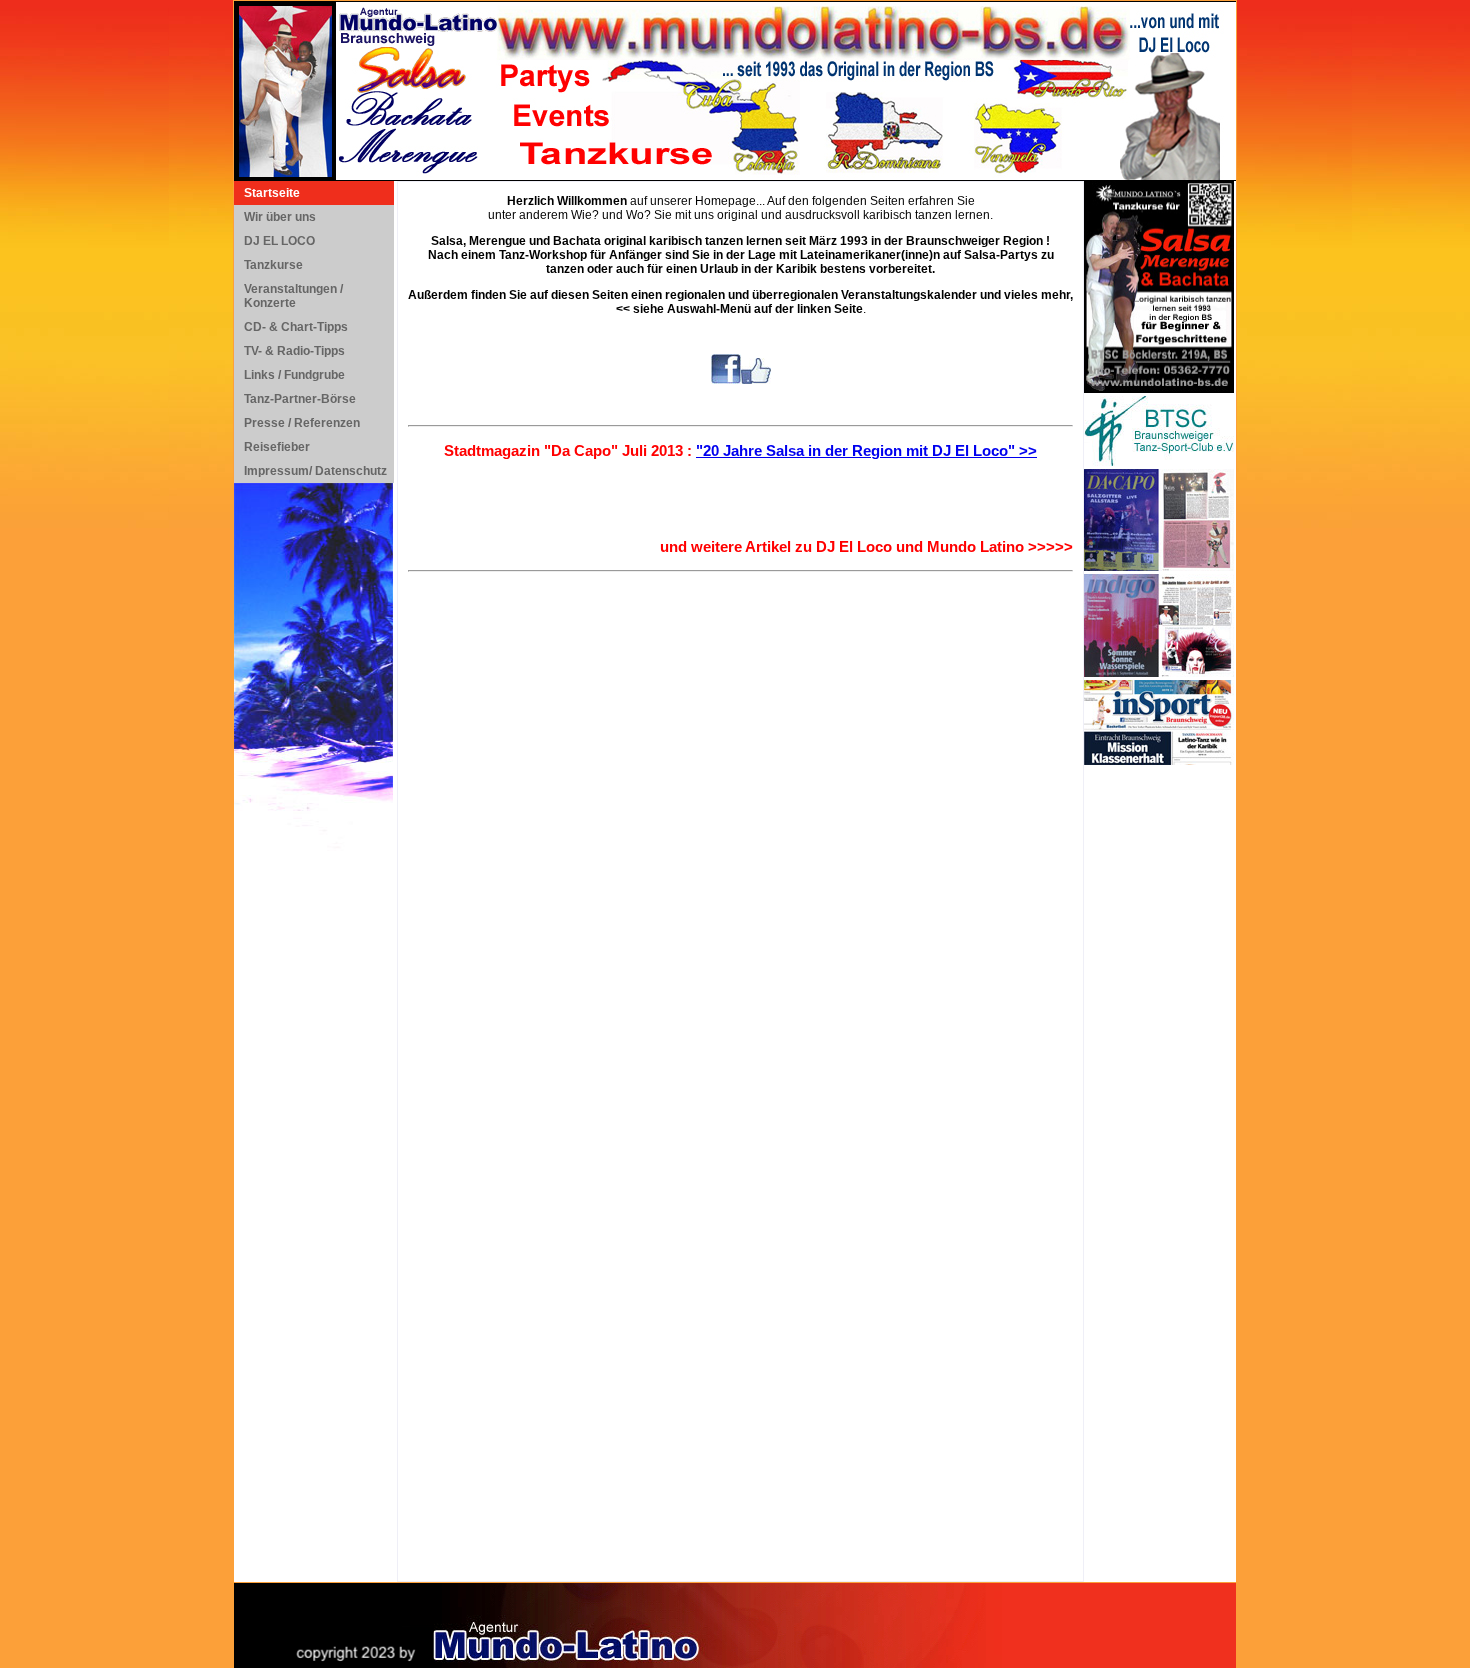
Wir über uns (280, 217)
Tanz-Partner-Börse (300, 399)
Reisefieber (277, 447)
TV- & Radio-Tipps (294, 351)
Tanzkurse (273, 265)
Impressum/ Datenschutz (315, 471)
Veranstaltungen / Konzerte (293, 296)
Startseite (272, 193)
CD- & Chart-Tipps (296, 327)
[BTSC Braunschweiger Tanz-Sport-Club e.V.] (1159, 462)
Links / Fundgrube (294, 375)
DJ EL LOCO (279, 241)
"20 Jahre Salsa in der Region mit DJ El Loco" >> (866, 450)
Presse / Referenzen (302, 423)
